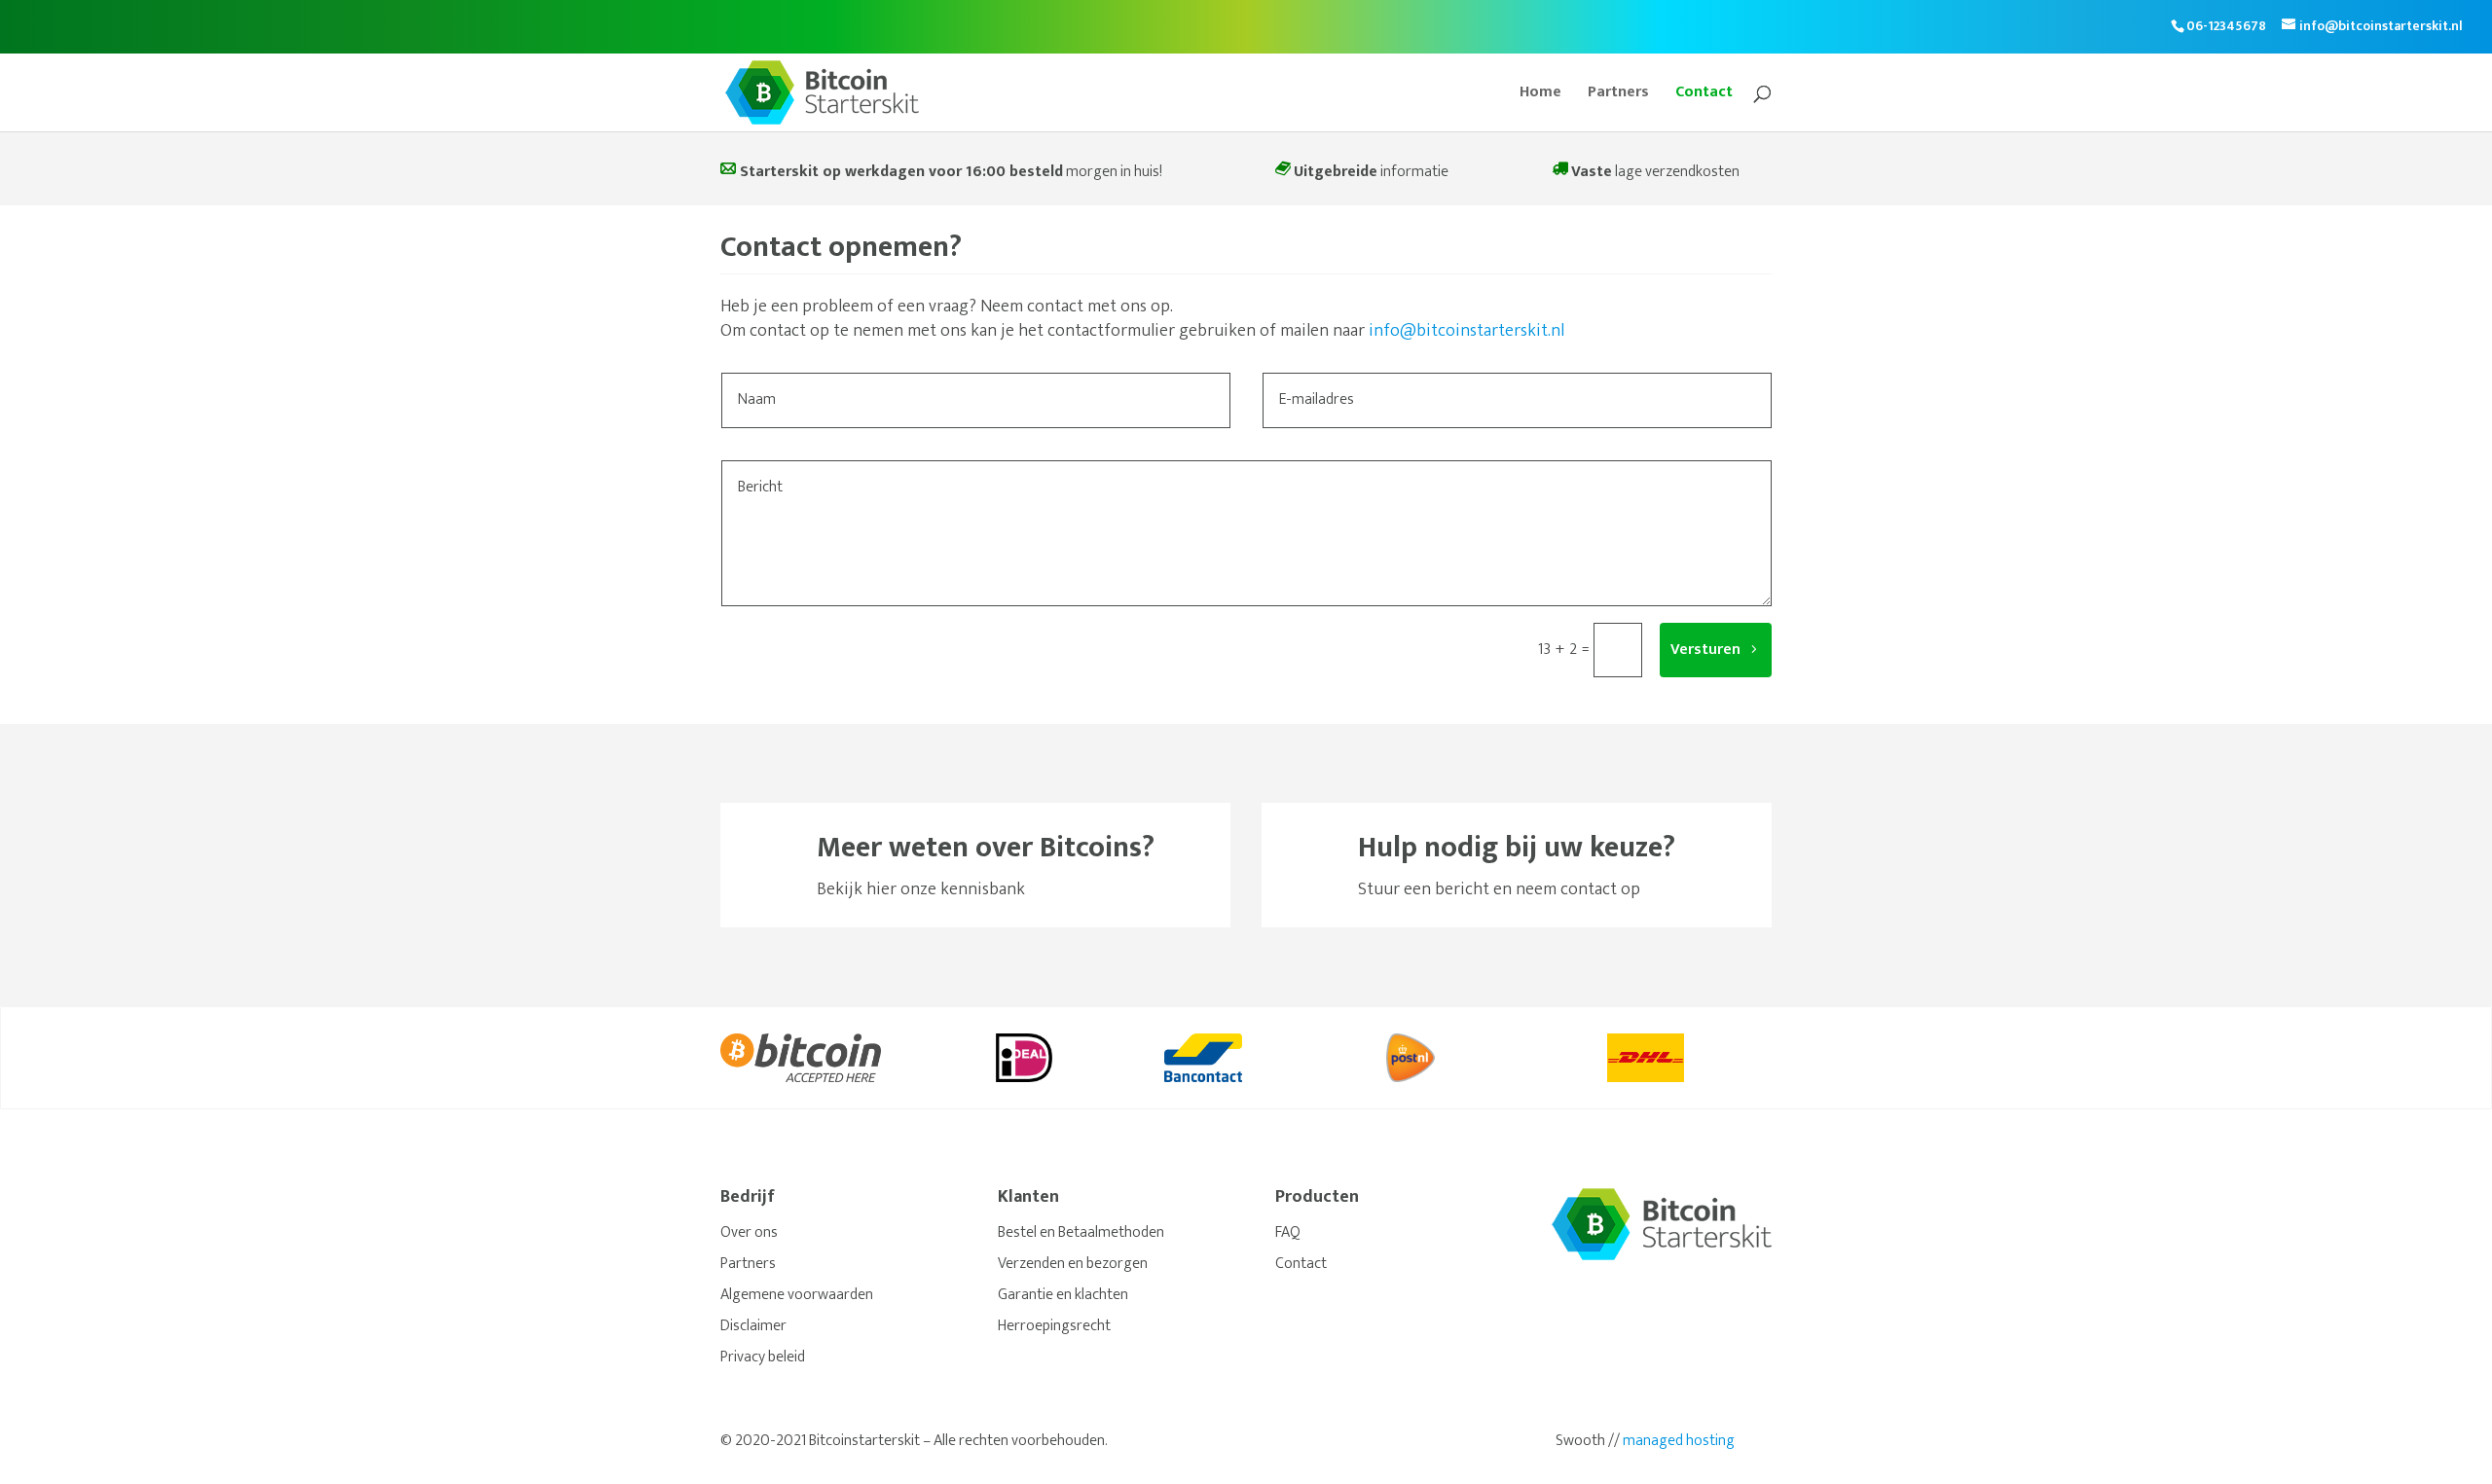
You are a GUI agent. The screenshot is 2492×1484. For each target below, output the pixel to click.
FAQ (1288, 1232)
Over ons (749, 1232)
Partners (1618, 95)
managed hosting (1679, 1441)
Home (1540, 95)
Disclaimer (753, 1326)
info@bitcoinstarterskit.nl (1466, 331)
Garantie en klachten (1063, 1295)
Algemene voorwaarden (797, 1295)
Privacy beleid (763, 1357)
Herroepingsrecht (1054, 1326)
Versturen (1705, 650)
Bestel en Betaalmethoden (1081, 1232)
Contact (1704, 95)
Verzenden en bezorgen (1073, 1264)
